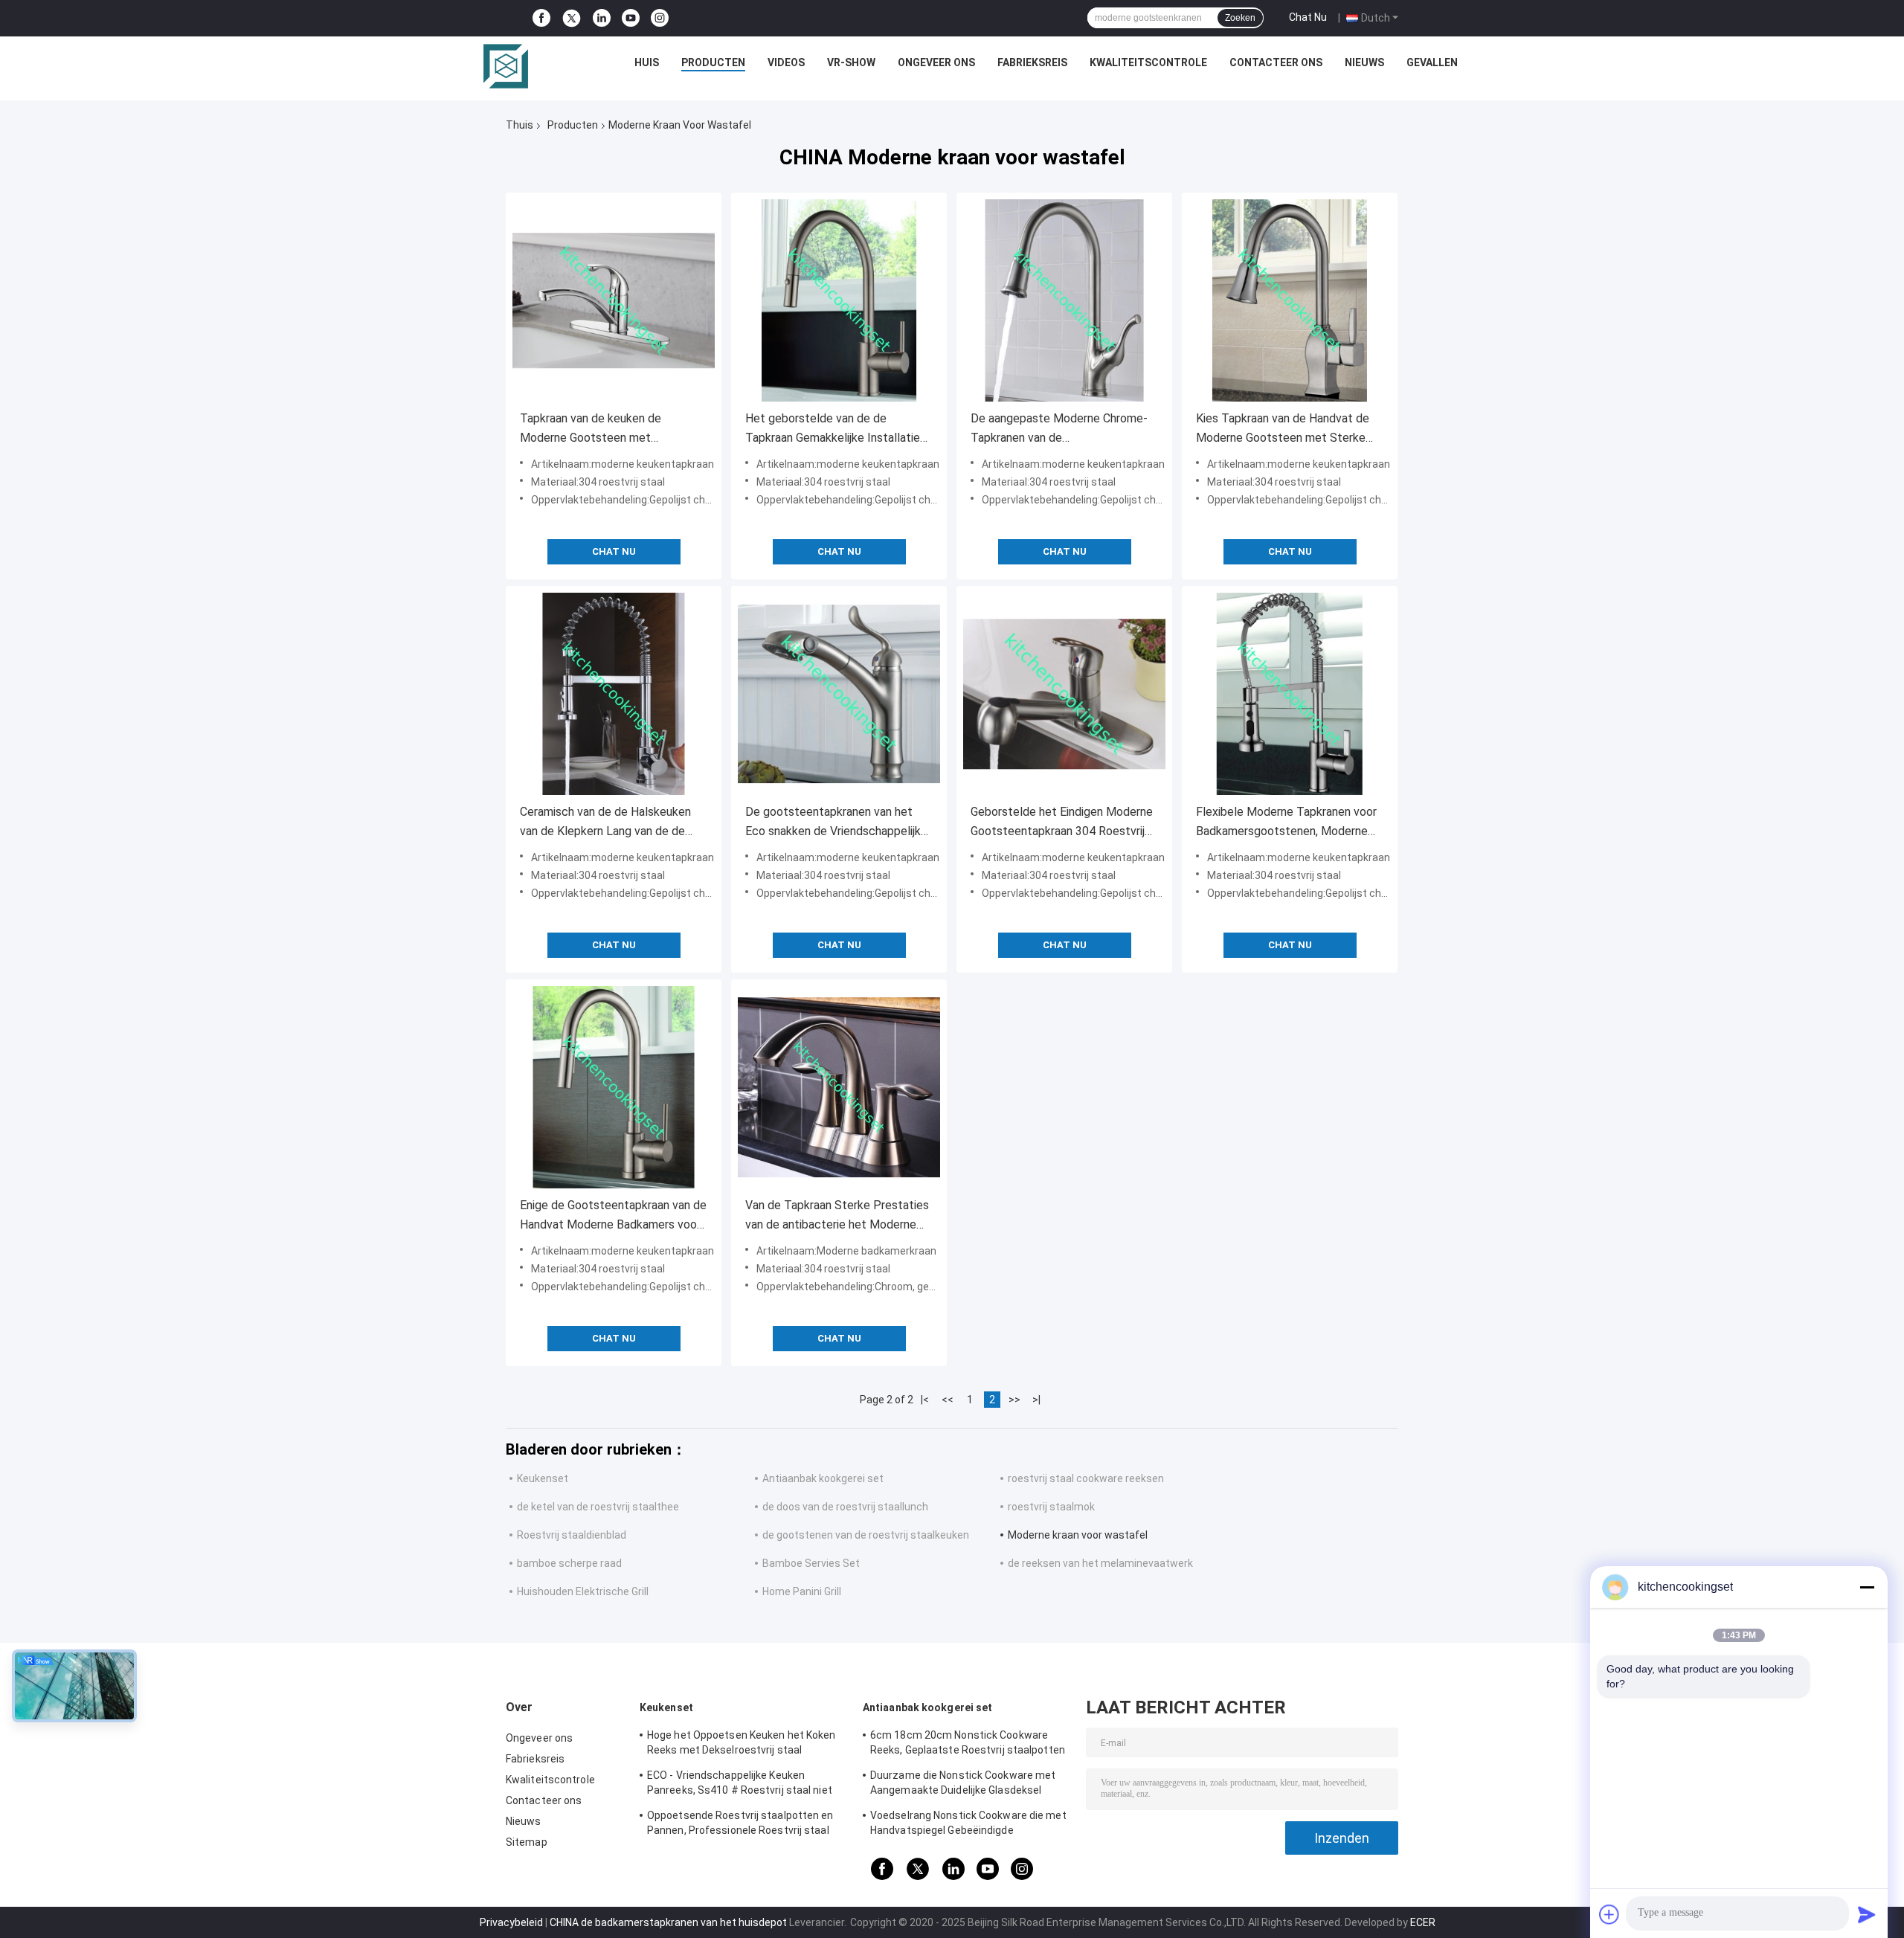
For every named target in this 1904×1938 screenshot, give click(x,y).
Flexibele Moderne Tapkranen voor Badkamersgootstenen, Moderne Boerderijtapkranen (1286, 823)
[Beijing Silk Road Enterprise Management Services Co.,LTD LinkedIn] (602, 18)
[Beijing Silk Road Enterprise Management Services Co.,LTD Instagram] (660, 18)
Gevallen (1432, 62)
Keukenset (543, 1478)
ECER (1423, 1922)
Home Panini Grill (802, 1591)
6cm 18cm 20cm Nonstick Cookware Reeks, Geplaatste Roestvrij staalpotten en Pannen (968, 1745)
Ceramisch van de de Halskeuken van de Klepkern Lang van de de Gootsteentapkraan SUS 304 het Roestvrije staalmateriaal (605, 823)
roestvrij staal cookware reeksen (1086, 1478)
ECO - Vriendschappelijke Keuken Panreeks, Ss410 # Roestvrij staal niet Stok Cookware (740, 1785)
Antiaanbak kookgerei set (823, 1478)
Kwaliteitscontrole (1148, 62)
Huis (647, 62)
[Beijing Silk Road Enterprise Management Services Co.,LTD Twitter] (572, 19)
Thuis (520, 125)
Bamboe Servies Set (811, 1563)
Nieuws (1364, 62)
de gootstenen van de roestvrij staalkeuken (866, 1535)
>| (1036, 1400)
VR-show (851, 62)
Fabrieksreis (1032, 62)
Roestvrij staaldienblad (572, 1535)
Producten (713, 62)
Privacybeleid (511, 1922)
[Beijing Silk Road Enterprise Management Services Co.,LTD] (506, 66)
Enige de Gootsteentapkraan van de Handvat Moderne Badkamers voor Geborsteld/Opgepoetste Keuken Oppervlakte (613, 1216)
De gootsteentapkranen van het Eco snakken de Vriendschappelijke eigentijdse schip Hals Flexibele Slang (836, 823)
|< (925, 1400)
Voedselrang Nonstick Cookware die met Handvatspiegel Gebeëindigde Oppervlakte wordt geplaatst (968, 1825)
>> (1014, 1400)
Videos (786, 62)
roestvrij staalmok (1051, 1507)
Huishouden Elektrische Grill (583, 1591)
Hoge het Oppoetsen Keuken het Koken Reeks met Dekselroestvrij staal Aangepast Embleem (742, 1745)
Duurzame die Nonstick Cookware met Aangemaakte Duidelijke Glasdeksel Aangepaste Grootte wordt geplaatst (963, 1785)
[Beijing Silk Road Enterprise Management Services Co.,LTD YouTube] (631, 18)
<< (948, 1400)
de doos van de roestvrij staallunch (845, 1507)
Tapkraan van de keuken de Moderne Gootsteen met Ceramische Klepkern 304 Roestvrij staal (611, 429)
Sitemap (527, 1842)
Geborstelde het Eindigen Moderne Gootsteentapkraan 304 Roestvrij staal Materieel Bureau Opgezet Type (1062, 823)
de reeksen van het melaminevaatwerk (1100, 1563)
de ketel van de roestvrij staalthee (598, 1507)
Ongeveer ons (936, 62)
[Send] (1867, 1914)
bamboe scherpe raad (569, 1563)
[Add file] (1609, 1914)
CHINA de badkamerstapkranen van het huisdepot (668, 1922)
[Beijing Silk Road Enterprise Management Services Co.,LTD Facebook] (541, 18)
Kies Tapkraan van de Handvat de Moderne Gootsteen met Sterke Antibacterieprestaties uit (1283, 429)
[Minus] (1867, 1587)
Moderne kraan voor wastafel (1078, 1535)
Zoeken (1240, 18)
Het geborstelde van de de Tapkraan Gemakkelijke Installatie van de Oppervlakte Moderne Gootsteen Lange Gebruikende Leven (833, 429)
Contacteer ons (1276, 62)
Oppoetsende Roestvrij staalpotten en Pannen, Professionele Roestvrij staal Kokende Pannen (740, 1825)
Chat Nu (1308, 17)
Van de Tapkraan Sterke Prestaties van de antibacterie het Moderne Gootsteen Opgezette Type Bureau (838, 1216)
